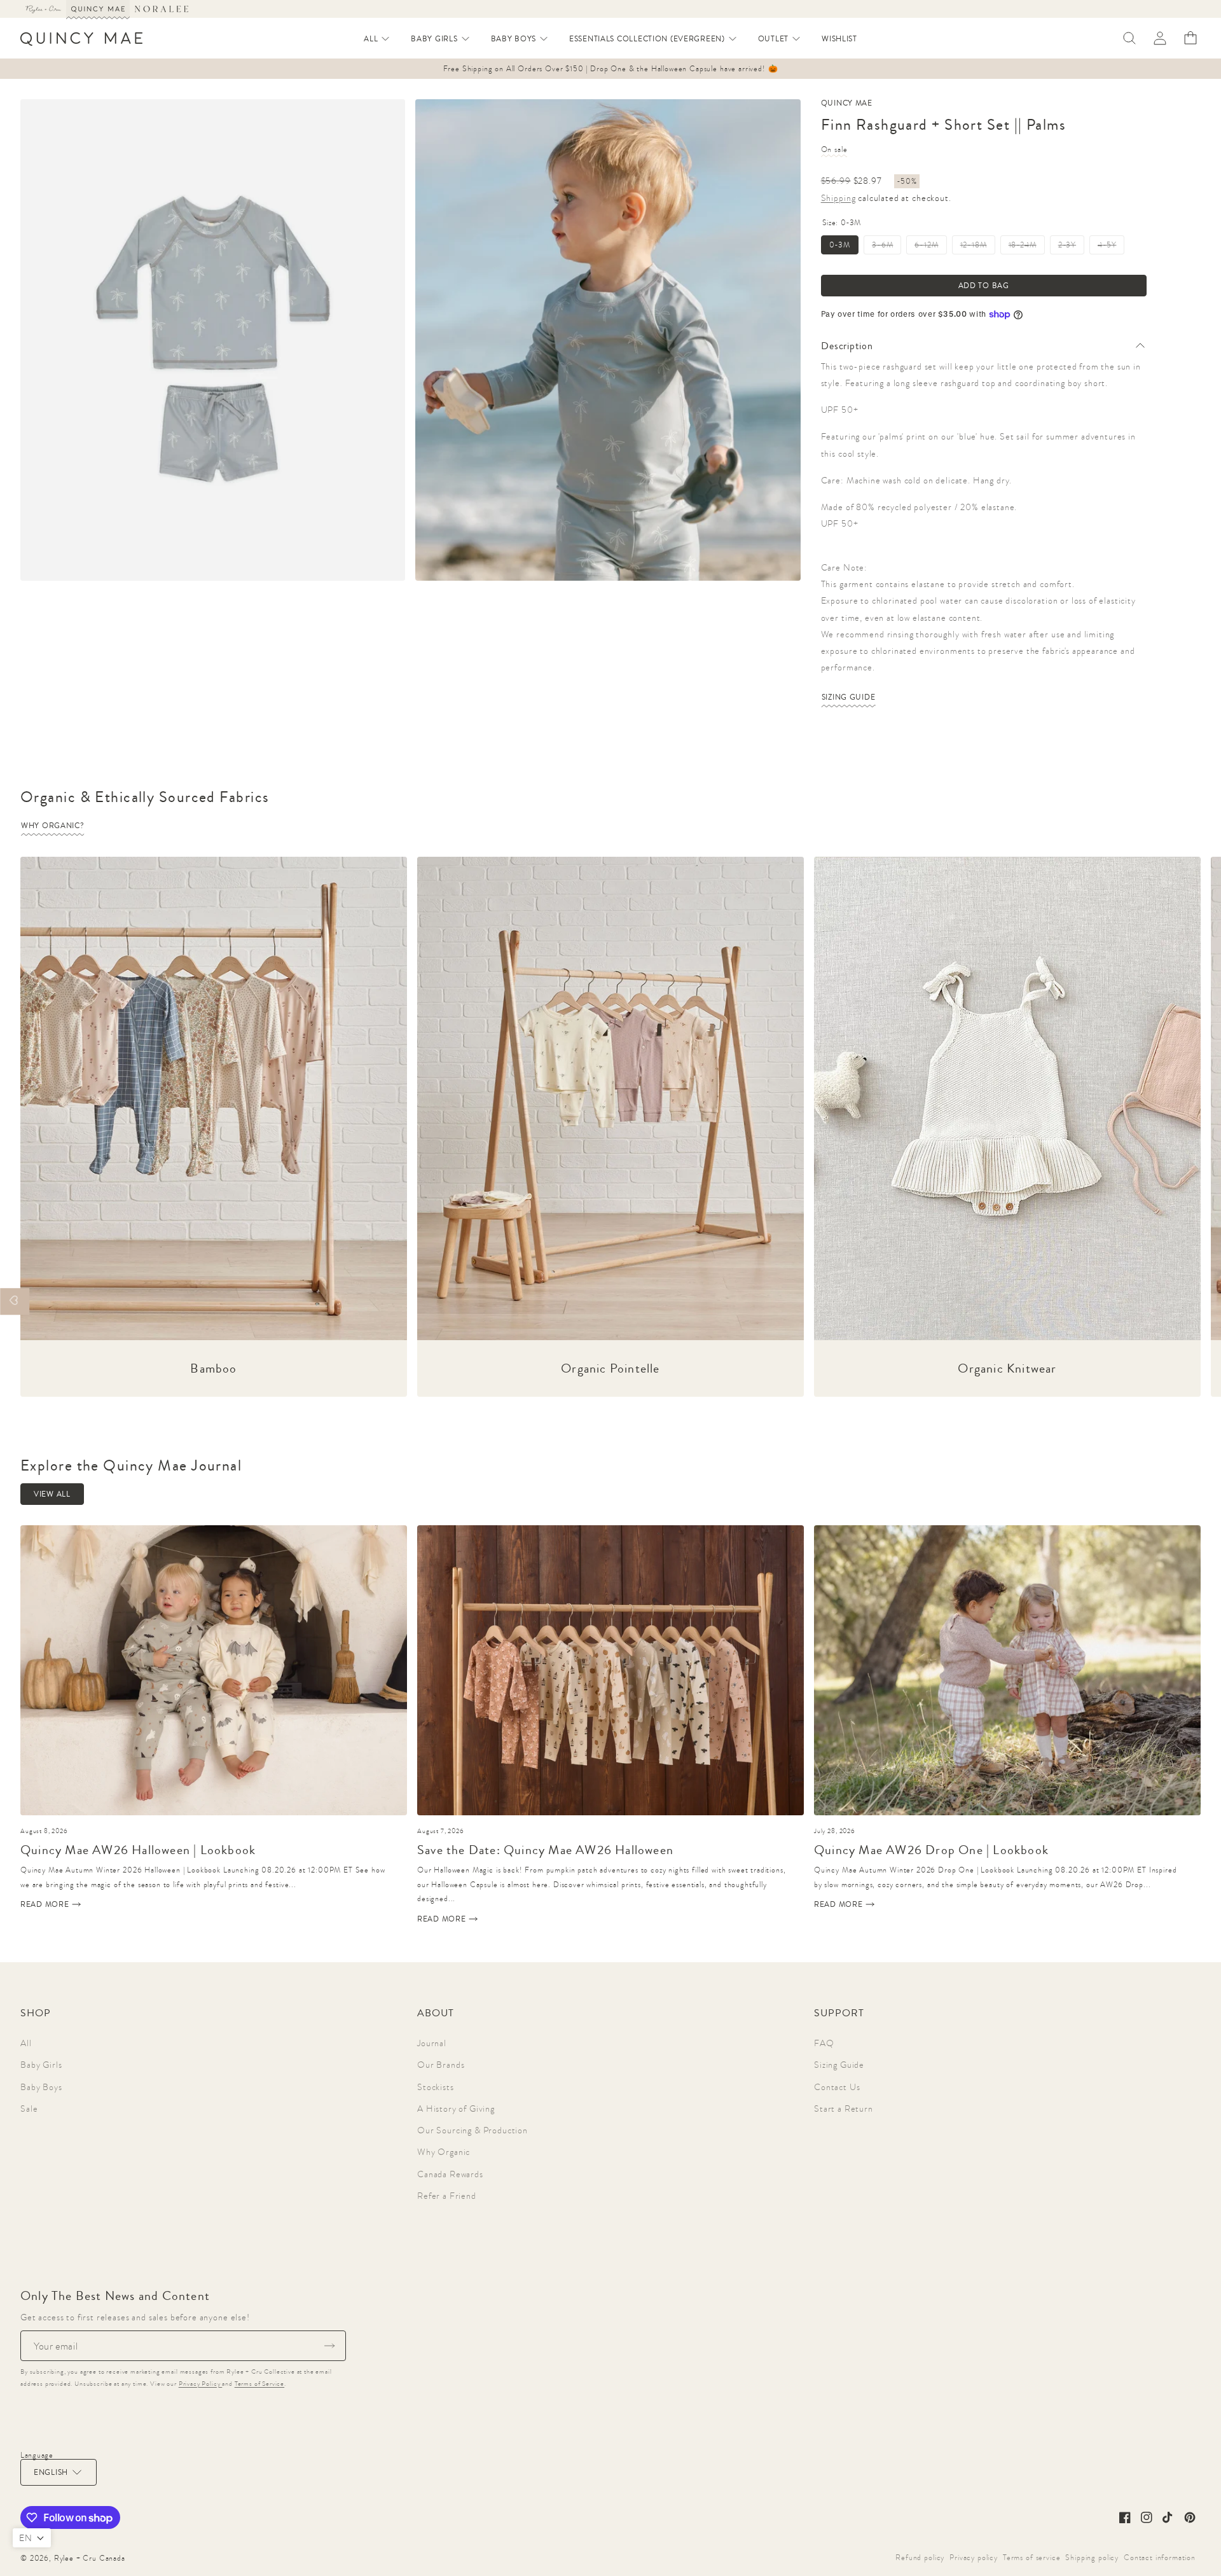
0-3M (840, 245)
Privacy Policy (201, 2384)
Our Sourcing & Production (473, 2130)
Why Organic (444, 2152)
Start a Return (844, 2109)
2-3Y (1071, 247)
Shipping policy (1092, 2558)
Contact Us (837, 2087)
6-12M (930, 247)
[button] (377, 39)
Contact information (1160, 2558)
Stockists (436, 2087)
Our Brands (441, 2065)
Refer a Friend (447, 2196)
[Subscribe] (329, 2346)
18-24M (1027, 247)
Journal (432, 2043)
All (26, 2043)
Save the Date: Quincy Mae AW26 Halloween (545, 1850)
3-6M (886, 247)
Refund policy (920, 2558)
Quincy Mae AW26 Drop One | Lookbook (931, 1850)
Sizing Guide (849, 697)
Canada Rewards (450, 2174)
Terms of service (1031, 2558)
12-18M (978, 247)
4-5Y (1111, 247)
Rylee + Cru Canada (90, 2558)
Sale (29, 2109)
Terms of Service (259, 2384)
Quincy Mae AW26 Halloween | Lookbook (138, 1850)
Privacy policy (974, 2558)
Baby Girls (41, 2065)
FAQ (824, 2043)
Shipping (838, 198)
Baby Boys (41, 2087)
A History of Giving (456, 2109)
